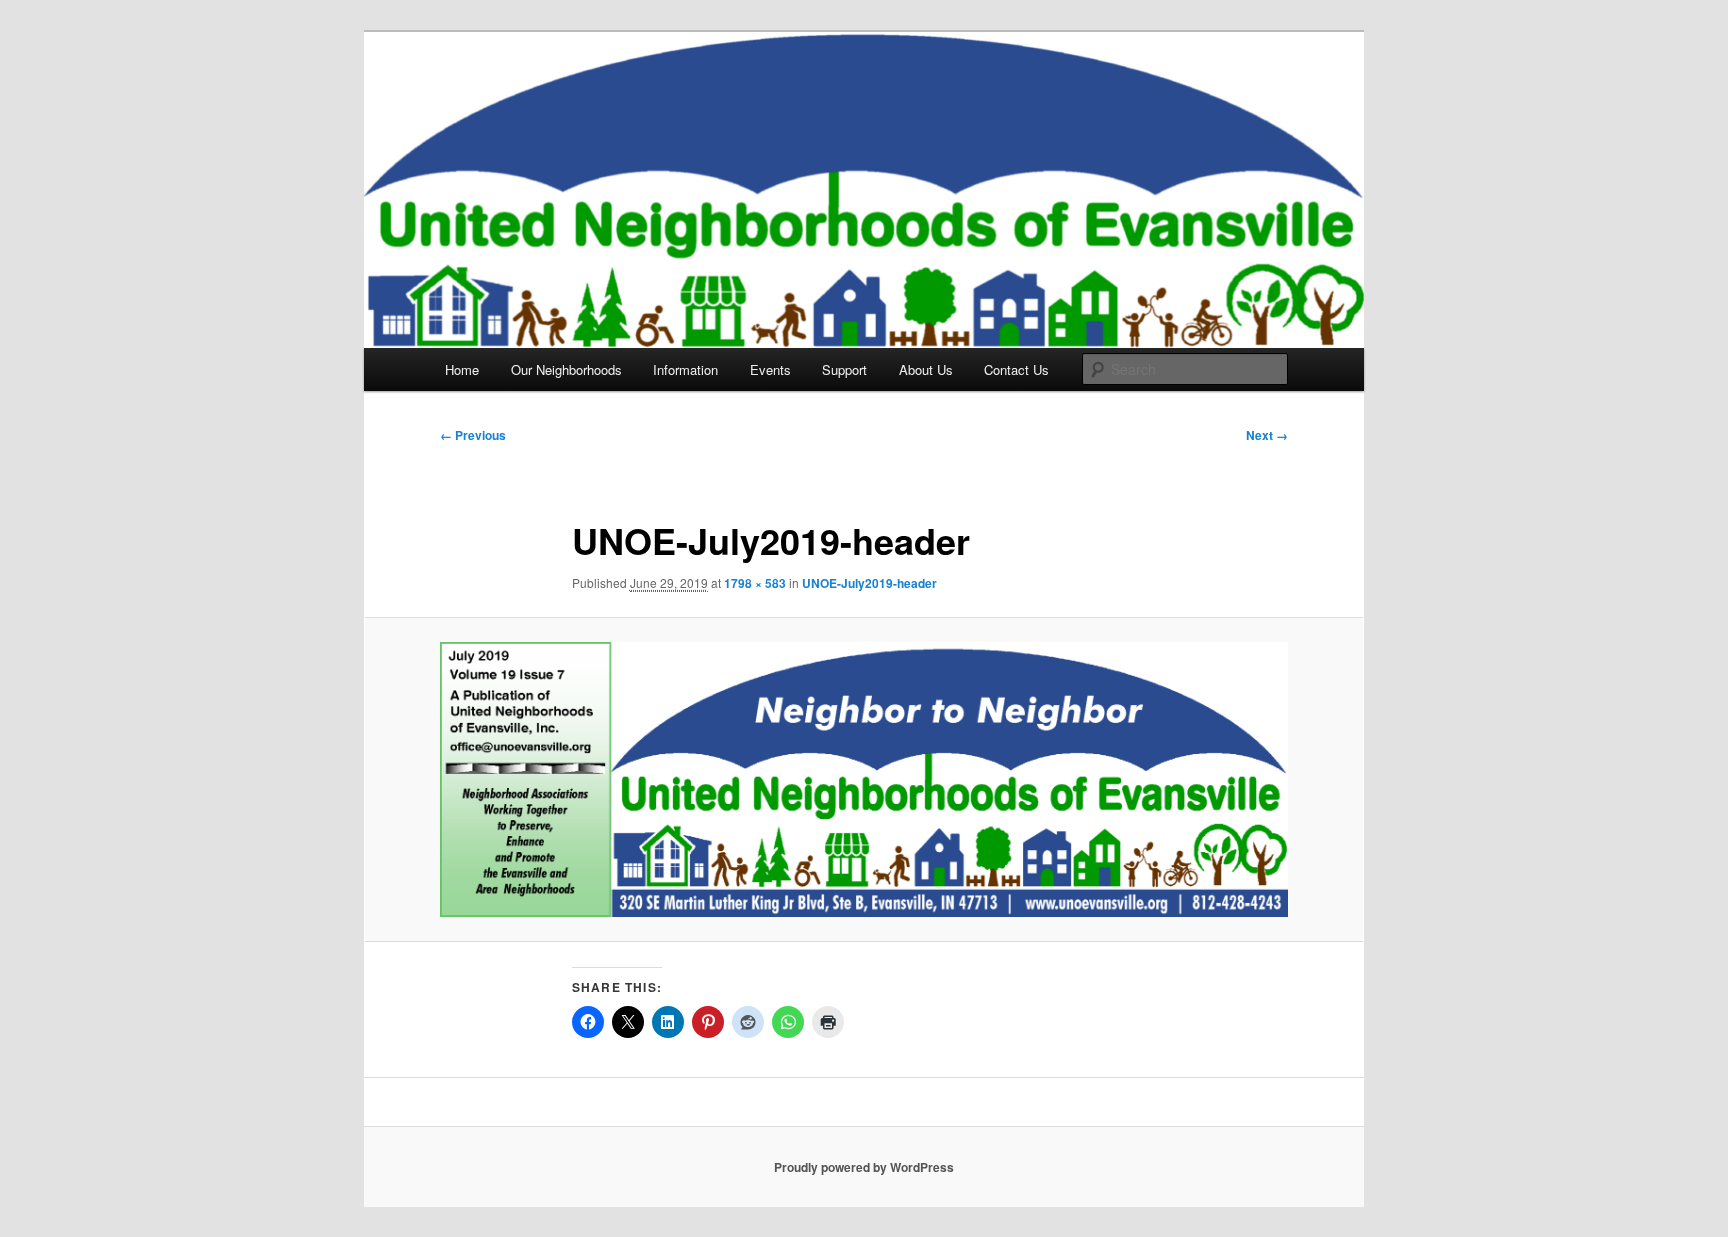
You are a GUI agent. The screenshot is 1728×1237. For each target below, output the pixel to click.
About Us (926, 369)
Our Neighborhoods (566, 369)
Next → (1267, 435)
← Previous (473, 435)
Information (685, 369)
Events (770, 369)
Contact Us (1016, 369)
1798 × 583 (755, 583)
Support (844, 369)
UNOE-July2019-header (869, 583)
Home (462, 369)
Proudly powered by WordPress (864, 1167)
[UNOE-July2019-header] (864, 779)
